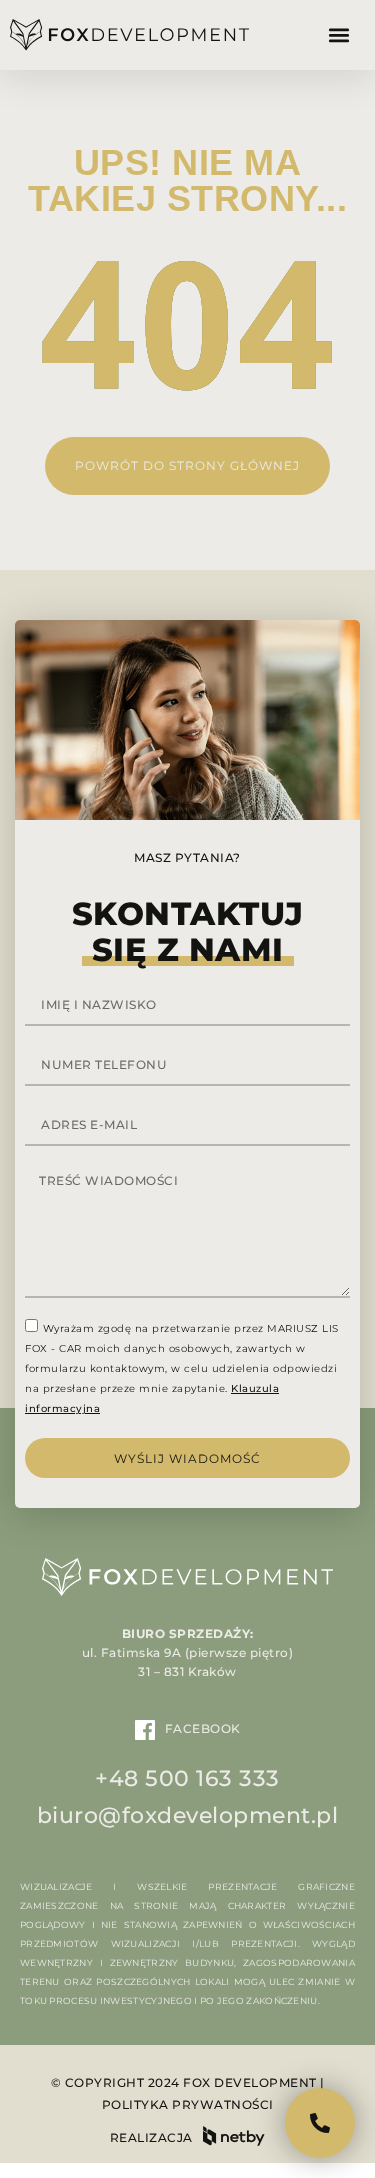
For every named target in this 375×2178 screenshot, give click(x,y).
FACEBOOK (203, 1728)
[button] (338, 35)
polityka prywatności (188, 2104)
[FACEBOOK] (145, 1730)
